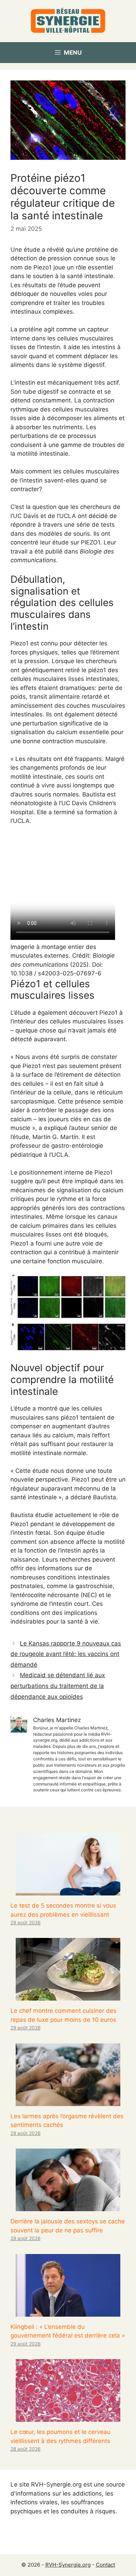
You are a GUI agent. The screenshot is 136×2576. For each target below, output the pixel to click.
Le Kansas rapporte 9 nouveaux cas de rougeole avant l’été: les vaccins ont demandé (66, 1654)
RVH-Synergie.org (68, 2565)
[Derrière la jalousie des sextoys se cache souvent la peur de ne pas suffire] (68, 2207)
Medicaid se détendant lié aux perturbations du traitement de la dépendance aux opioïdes (58, 1686)
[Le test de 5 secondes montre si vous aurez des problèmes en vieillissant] (68, 1891)
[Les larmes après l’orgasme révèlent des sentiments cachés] (68, 2101)
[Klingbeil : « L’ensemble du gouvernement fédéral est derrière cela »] (68, 2312)
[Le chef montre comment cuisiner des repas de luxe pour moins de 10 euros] (68, 1996)
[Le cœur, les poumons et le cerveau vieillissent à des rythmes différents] (68, 2417)
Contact (105, 2565)
